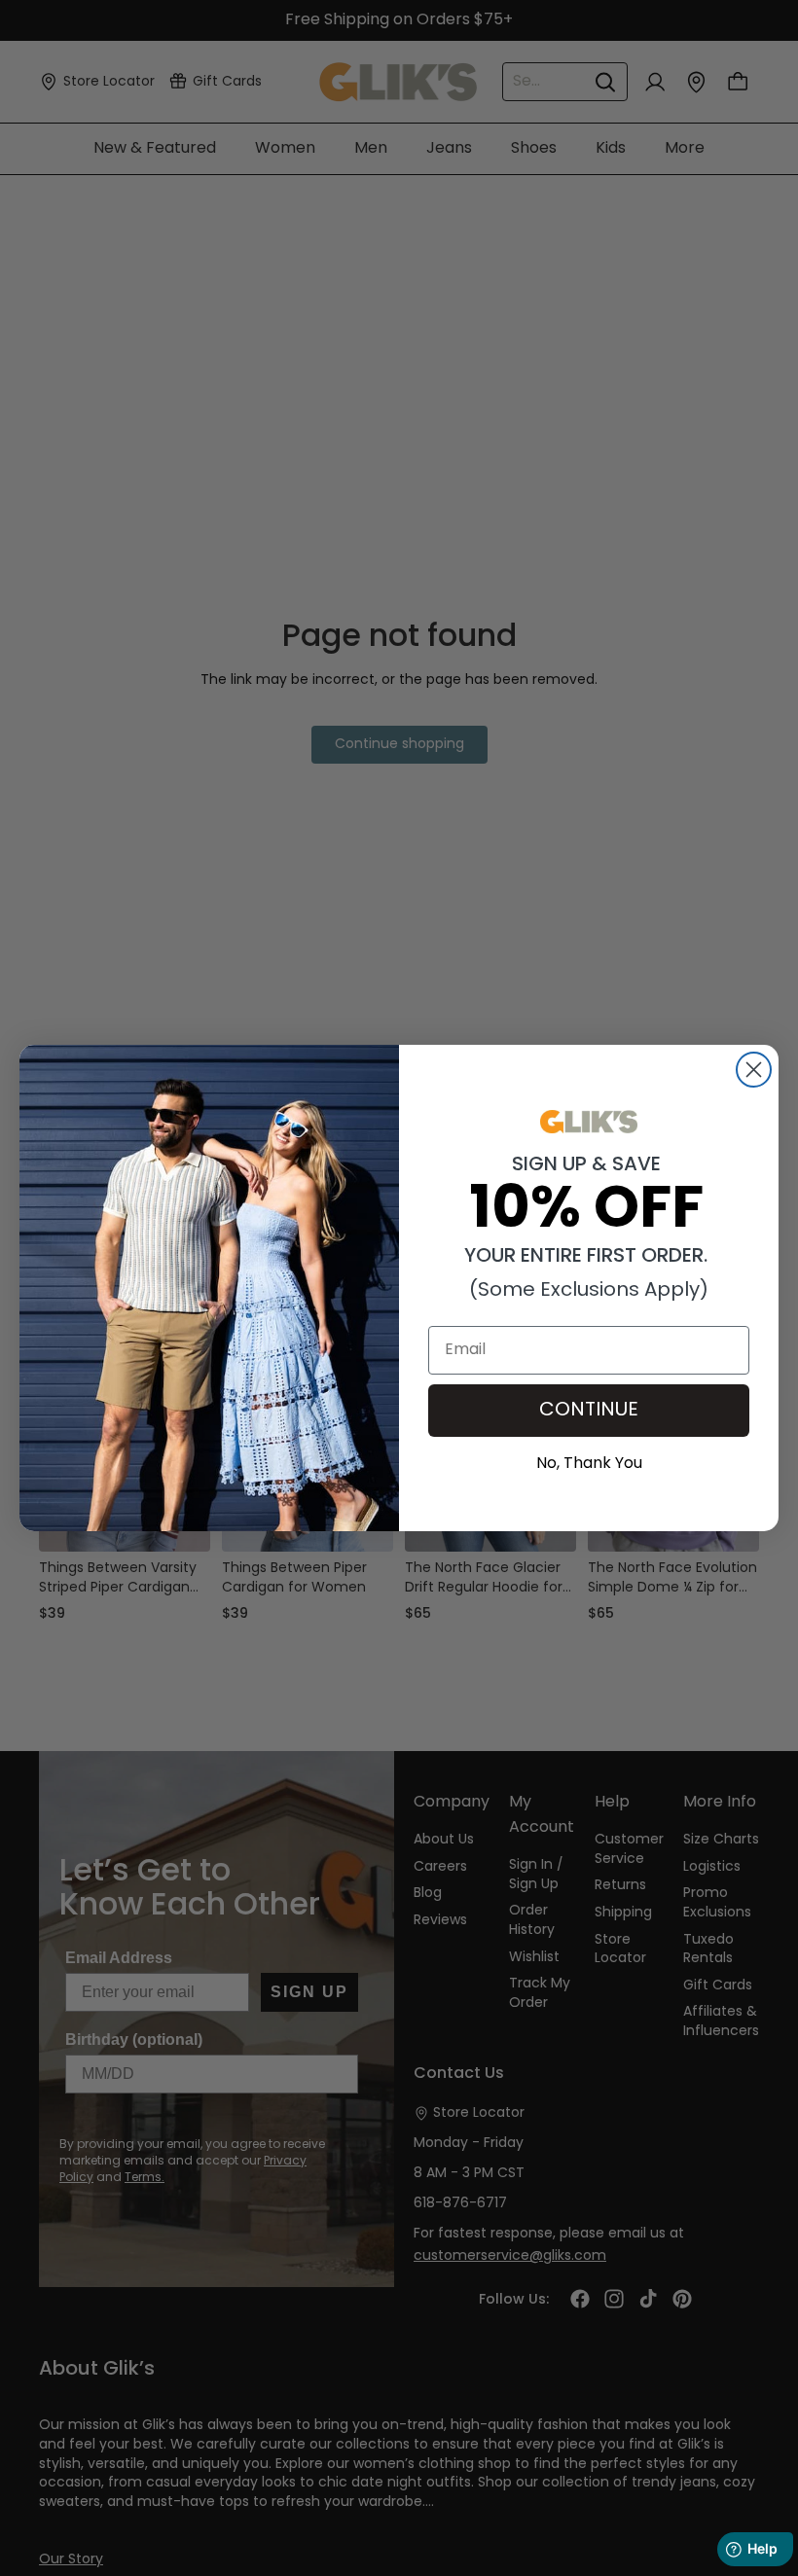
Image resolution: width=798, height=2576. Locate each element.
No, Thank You (589, 1461)
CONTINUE (589, 1411)
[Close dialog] (754, 1070)
